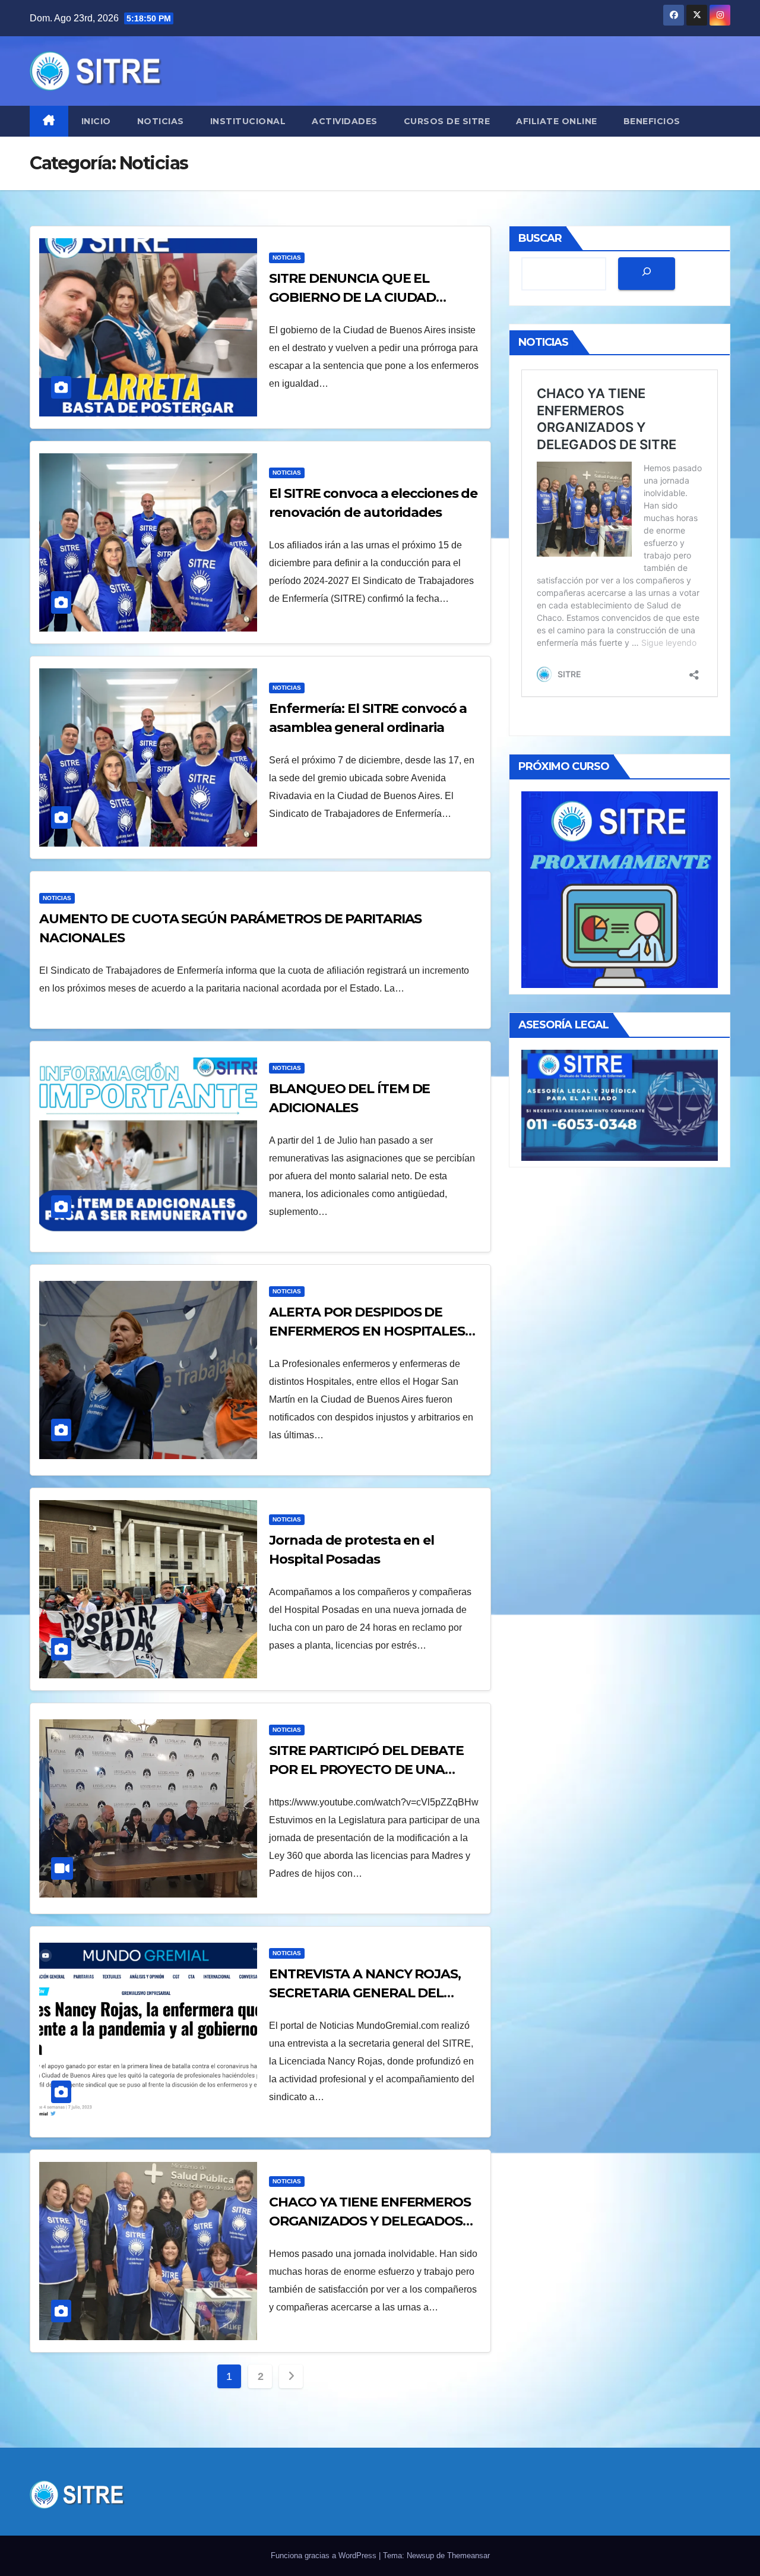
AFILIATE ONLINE (557, 121)
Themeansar (468, 2556)
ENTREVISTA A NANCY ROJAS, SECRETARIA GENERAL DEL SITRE (365, 1993)
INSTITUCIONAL (248, 121)
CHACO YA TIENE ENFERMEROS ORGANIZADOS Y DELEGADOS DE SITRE (370, 2221)
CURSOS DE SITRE (447, 121)
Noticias (287, 258)
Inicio (96, 121)
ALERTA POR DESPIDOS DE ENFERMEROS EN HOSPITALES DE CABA (367, 1331)
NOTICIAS (161, 121)
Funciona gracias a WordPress (325, 2556)
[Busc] (647, 274)
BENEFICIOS (652, 121)
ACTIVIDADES (345, 121)
